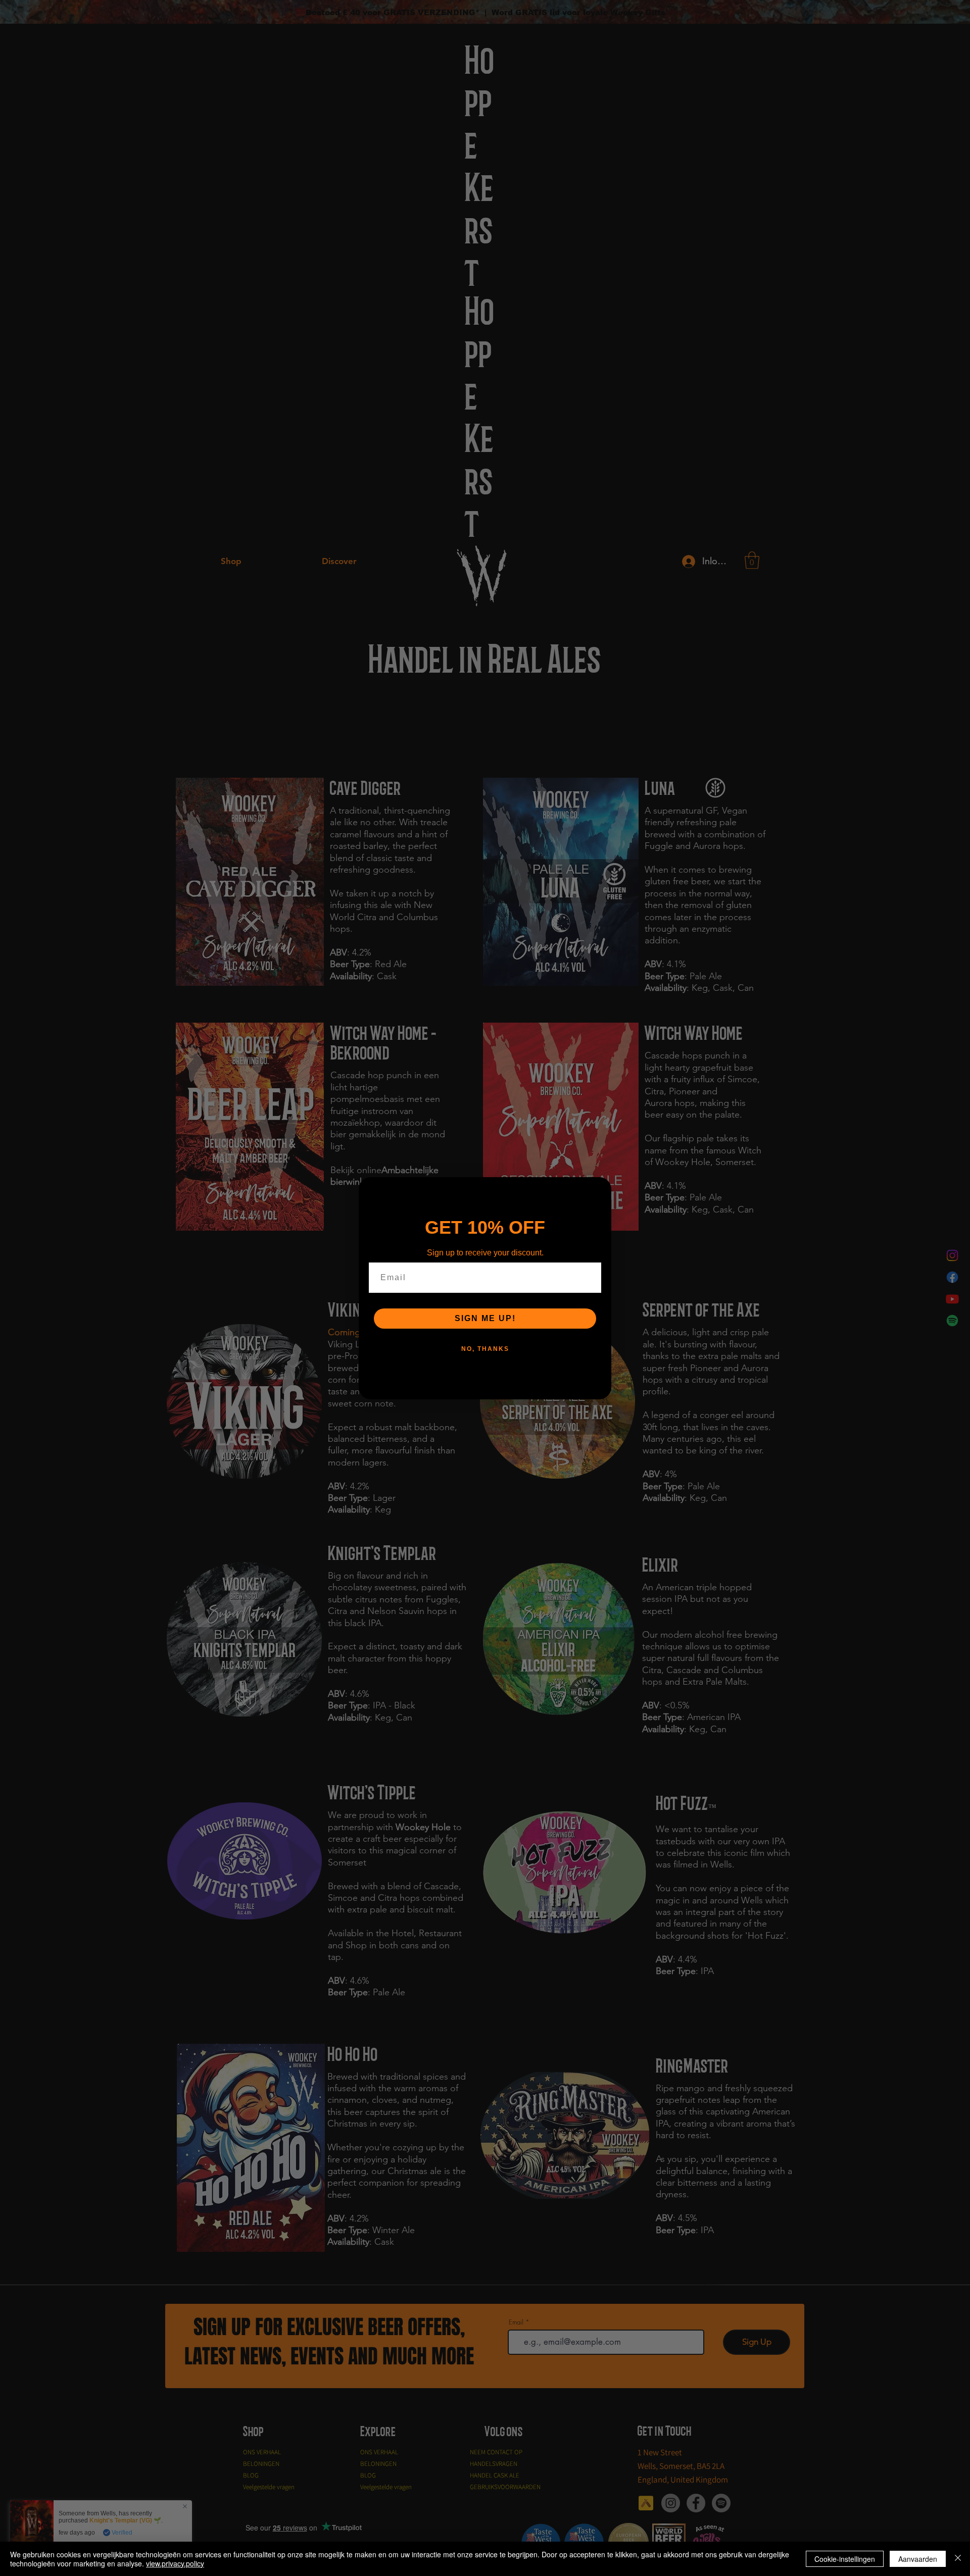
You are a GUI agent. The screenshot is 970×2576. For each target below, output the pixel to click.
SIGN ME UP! (485, 1318)
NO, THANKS (485, 1349)
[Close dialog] (600, 1188)
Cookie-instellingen (845, 2559)
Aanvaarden (918, 2559)
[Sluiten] (958, 2559)
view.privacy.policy (175, 2563)
